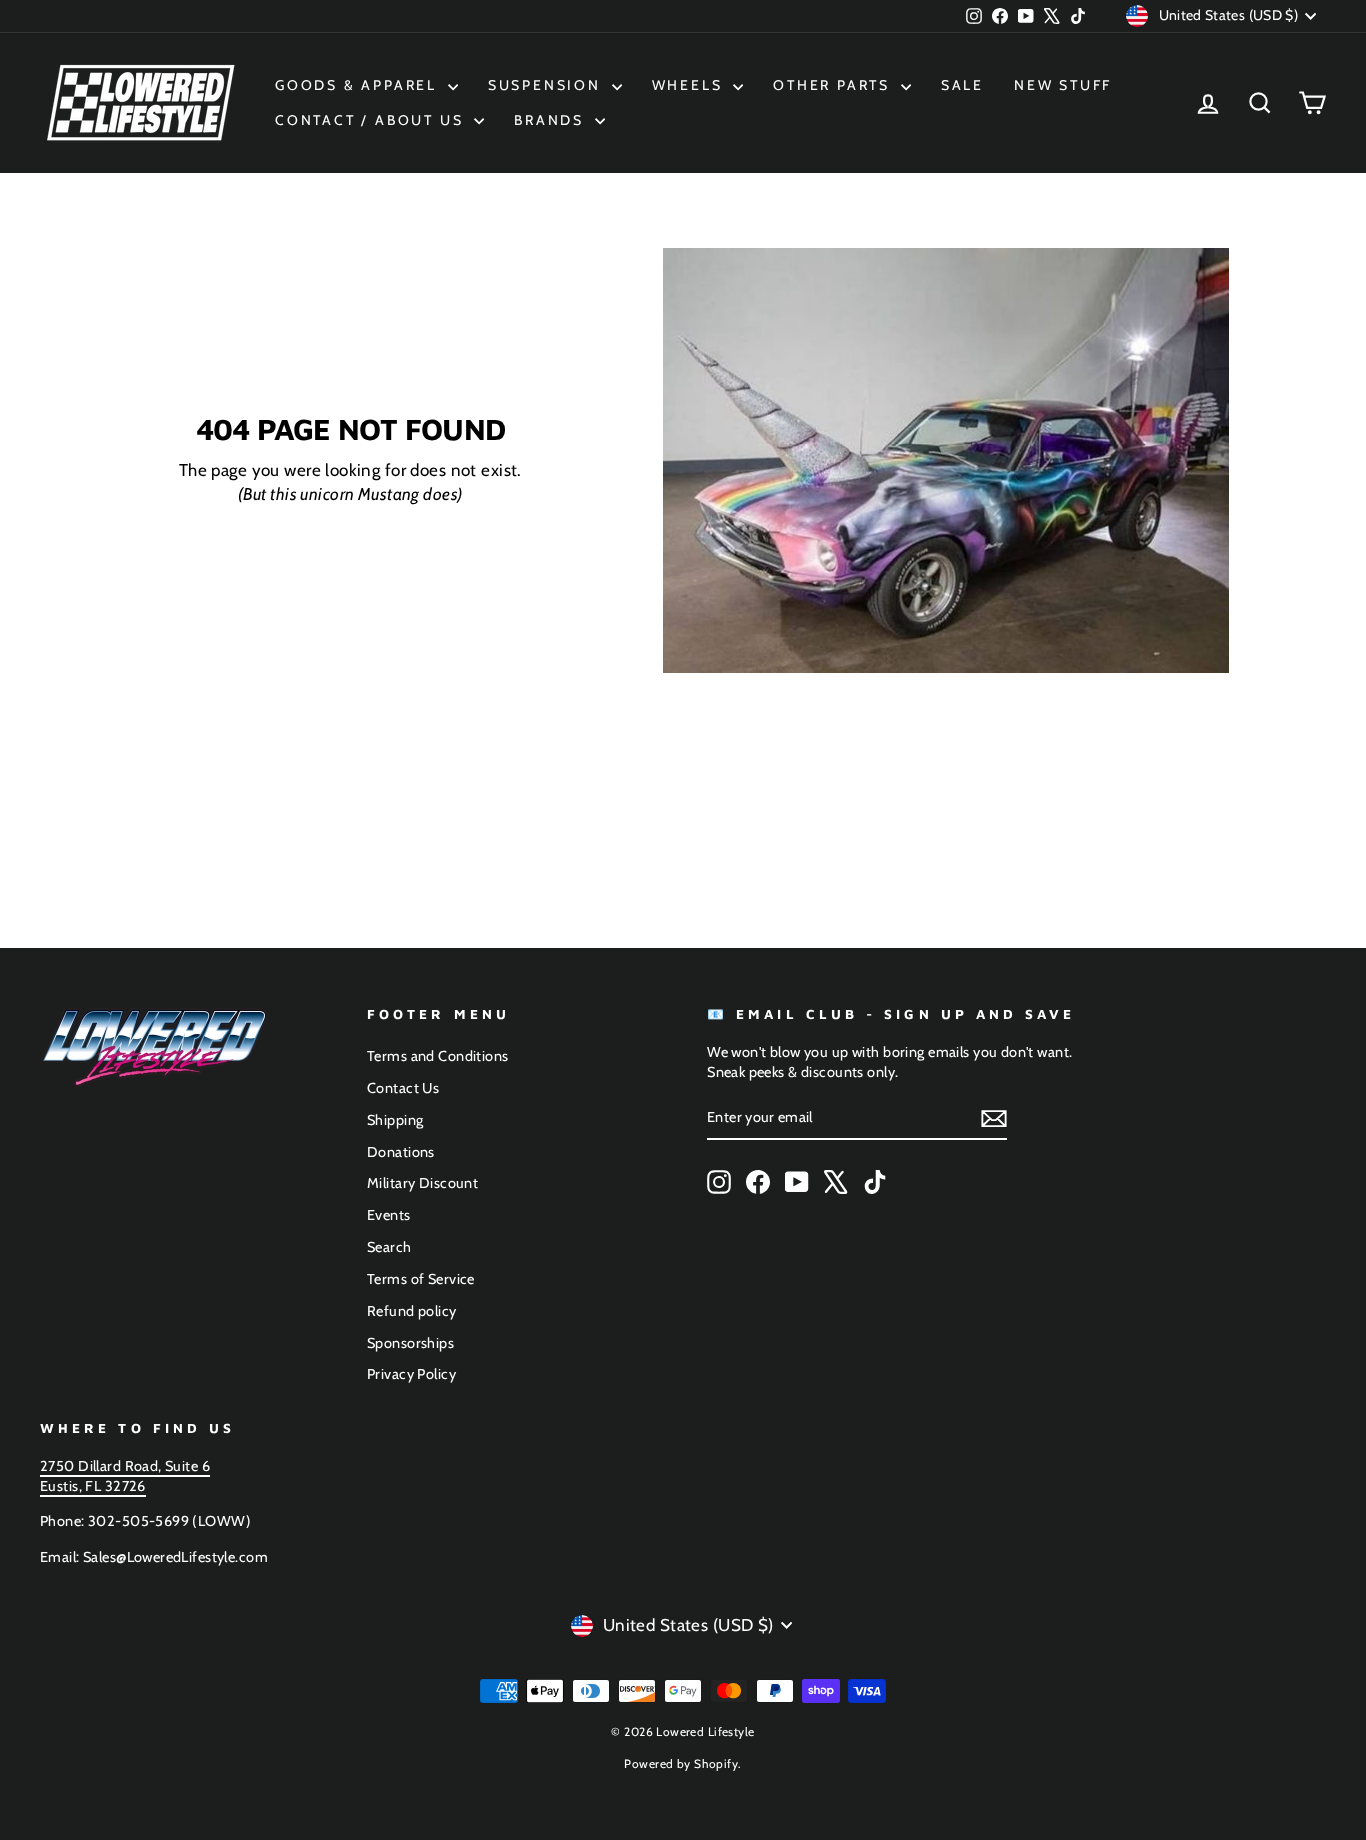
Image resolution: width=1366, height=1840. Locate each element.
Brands (552, 120)
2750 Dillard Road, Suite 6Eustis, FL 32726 (125, 1476)
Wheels (690, 85)
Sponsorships (410, 1343)
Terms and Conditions (438, 1056)
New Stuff (1063, 85)
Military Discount (422, 1183)
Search (389, 1247)
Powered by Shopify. (682, 1763)
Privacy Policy (411, 1374)
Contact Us (403, 1088)
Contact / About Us (372, 120)
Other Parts (834, 85)
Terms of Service (421, 1279)
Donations (401, 1152)
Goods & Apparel (359, 85)
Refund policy (412, 1311)
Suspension (547, 85)
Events (389, 1215)
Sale (962, 85)
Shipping (395, 1120)
